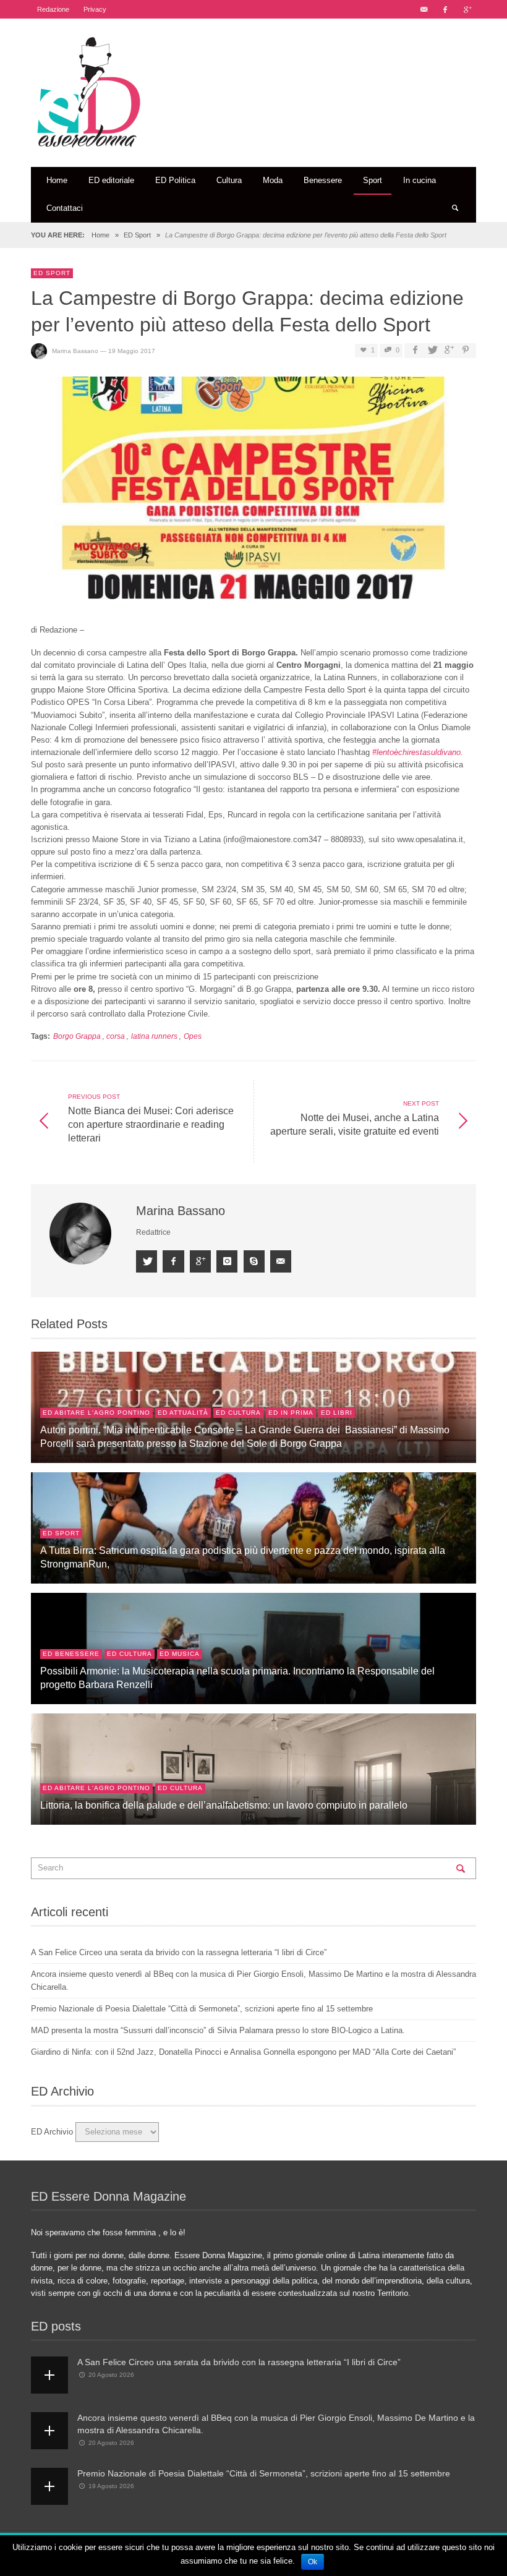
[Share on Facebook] (415, 350)
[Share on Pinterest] (466, 350)
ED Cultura (238, 1413)
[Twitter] (147, 1261)
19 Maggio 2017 (132, 351)
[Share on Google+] (449, 350)
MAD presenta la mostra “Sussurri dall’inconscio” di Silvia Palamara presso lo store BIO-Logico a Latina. (218, 2030)
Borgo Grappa (77, 1036)
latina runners (154, 1036)
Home (100, 235)
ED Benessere (71, 1654)
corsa (116, 1036)
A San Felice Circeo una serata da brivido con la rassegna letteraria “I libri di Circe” (179, 1952)
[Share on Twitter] (432, 350)
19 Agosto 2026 (111, 2486)
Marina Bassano (75, 351)
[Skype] (254, 1261)
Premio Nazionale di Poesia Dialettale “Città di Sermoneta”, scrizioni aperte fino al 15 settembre (202, 2009)
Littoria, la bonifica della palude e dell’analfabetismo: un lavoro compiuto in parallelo (224, 1805)
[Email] (424, 9)
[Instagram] (227, 1261)
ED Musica (180, 1654)
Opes (193, 1036)
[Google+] (467, 9)
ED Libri (337, 1413)
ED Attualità (183, 1413)
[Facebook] (445, 9)
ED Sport (137, 235)
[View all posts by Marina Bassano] (82, 1234)
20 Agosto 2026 (111, 2375)
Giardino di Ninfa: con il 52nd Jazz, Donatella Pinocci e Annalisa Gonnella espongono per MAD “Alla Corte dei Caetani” (243, 2052)
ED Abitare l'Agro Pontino (96, 1413)
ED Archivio (52, 2132)
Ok (313, 2562)
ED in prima (291, 1413)
